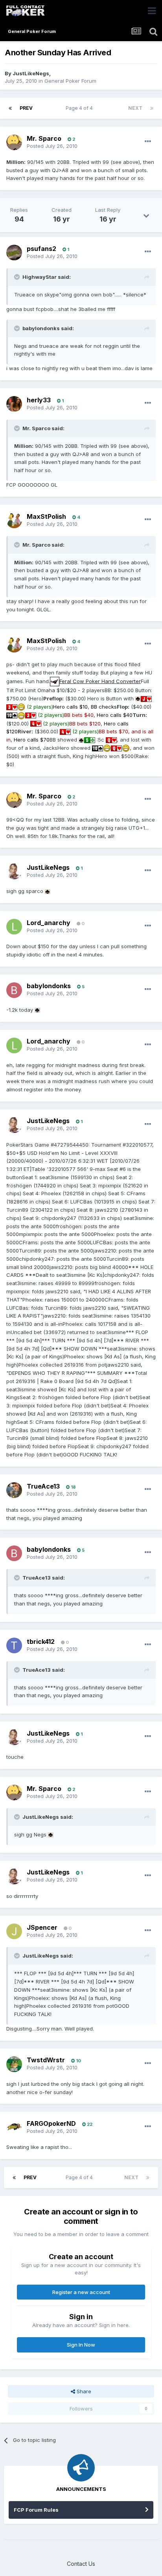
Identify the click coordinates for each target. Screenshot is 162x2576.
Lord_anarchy (49, 923)
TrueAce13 (43, 1486)
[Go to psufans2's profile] (14, 253)
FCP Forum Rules (36, 2510)
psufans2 (41, 249)
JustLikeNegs (31, 73)
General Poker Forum (70, 81)
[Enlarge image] (55, 681)
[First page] (10, 108)
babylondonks (49, 986)
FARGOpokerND (51, 2123)
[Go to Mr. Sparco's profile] (14, 142)
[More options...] (148, 142)
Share (83, 2391)
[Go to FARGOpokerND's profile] (14, 2127)
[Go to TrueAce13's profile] (14, 1490)
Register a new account (81, 2292)
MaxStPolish (46, 516)
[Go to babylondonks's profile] (14, 990)
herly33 (39, 400)
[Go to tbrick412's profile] (14, 1645)
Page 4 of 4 (80, 108)
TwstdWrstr (46, 2060)
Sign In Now (81, 2345)
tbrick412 (41, 1642)
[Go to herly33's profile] (14, 404)
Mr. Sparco (44, 138)
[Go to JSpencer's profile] (14, 1931)
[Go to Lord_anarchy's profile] (14, 927)
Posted (52, 146)
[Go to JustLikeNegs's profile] (14, 871)
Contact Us (81, 2564)
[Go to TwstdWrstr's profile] (14, 2064)
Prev (26, 108)
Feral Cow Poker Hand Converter (100, 681)
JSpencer (42, 1927)
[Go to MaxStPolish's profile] (14, 520)
